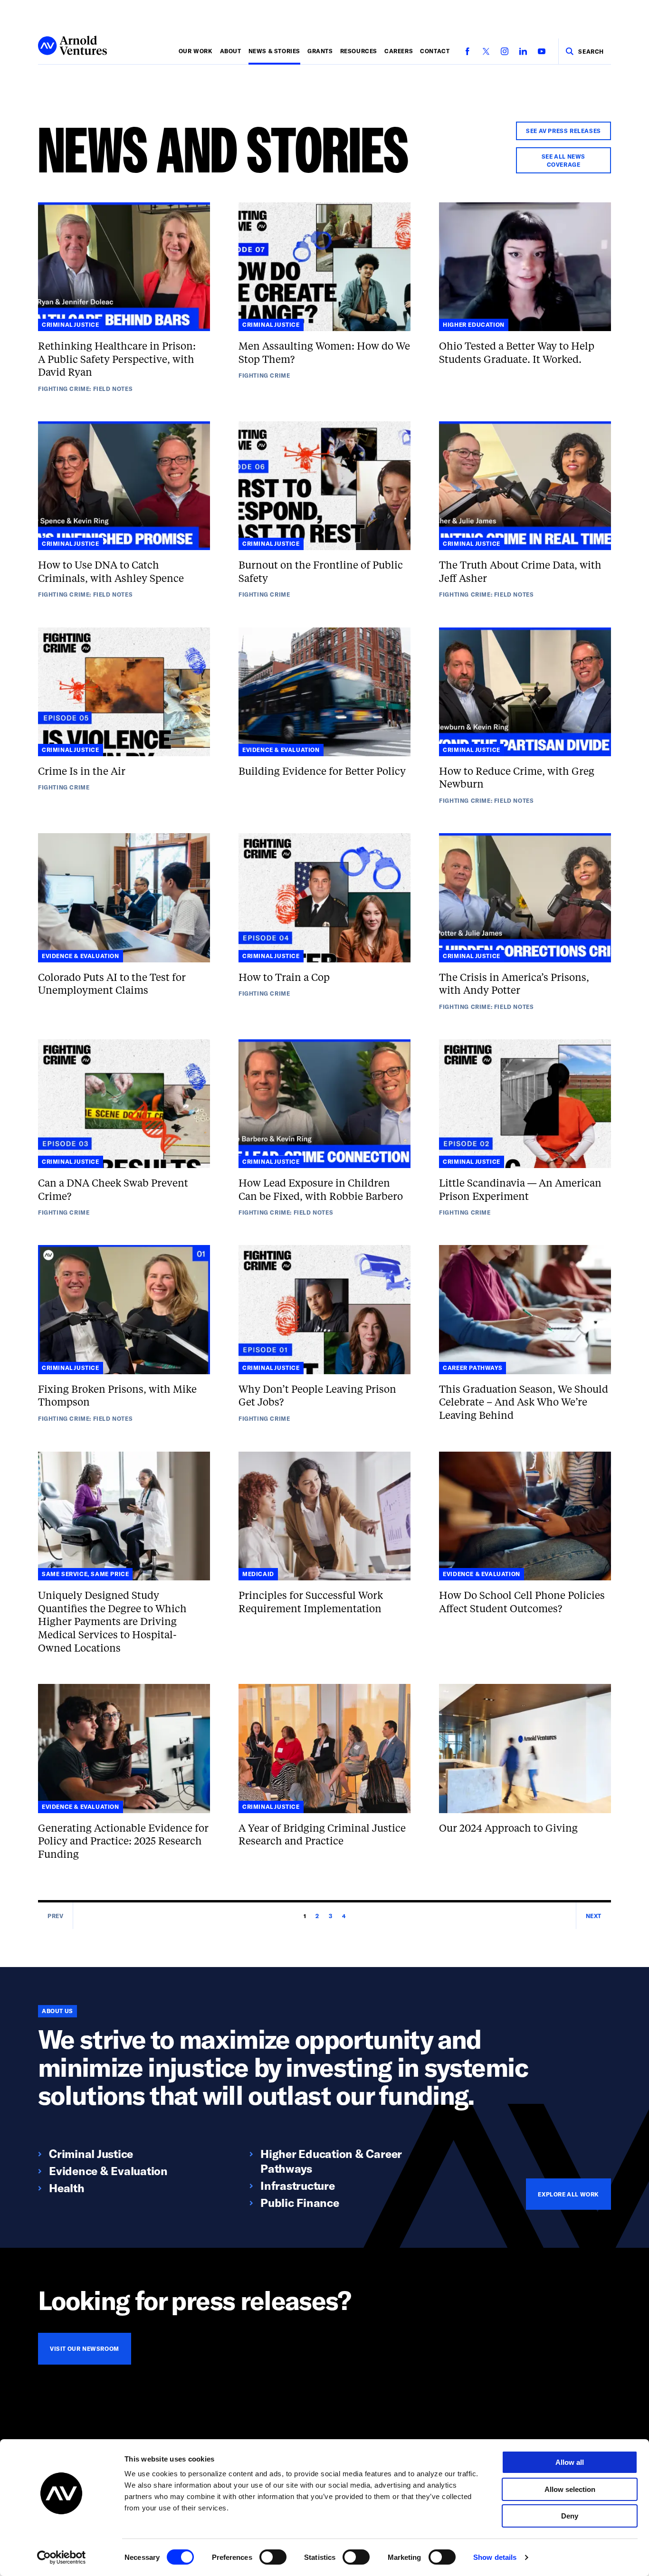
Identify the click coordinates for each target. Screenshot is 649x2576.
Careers (399, 51)
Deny (570, 2516)
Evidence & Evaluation (108, 2171)
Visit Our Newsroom (85, 2348)
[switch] (273, 2557)
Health (67, 2188)
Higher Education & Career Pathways (331, 2161)
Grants (320, 51)
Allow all (570, 2462)
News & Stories (274, 51)
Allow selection (570, 2489)
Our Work (196, 51)
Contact (435, 51)
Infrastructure (298, 2185)
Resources (359, 51)
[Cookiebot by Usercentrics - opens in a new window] (62, 2557)
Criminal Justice (91, 2153)
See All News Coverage (563, 160)
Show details (495, 2557)
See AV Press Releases (563, 131)
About (231, 51)
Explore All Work (568, 2194)
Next (594, 1916)
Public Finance (300, 2202)
